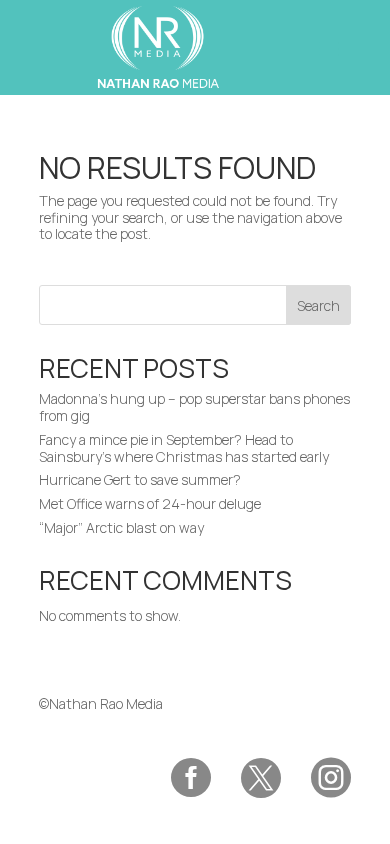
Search (318, 305)
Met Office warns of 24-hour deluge (150, 503)
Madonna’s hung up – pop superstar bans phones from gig (194, 407)
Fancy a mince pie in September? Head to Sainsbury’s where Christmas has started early (184, 448)
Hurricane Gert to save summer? (140, 479)
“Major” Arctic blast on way (121, 527)
